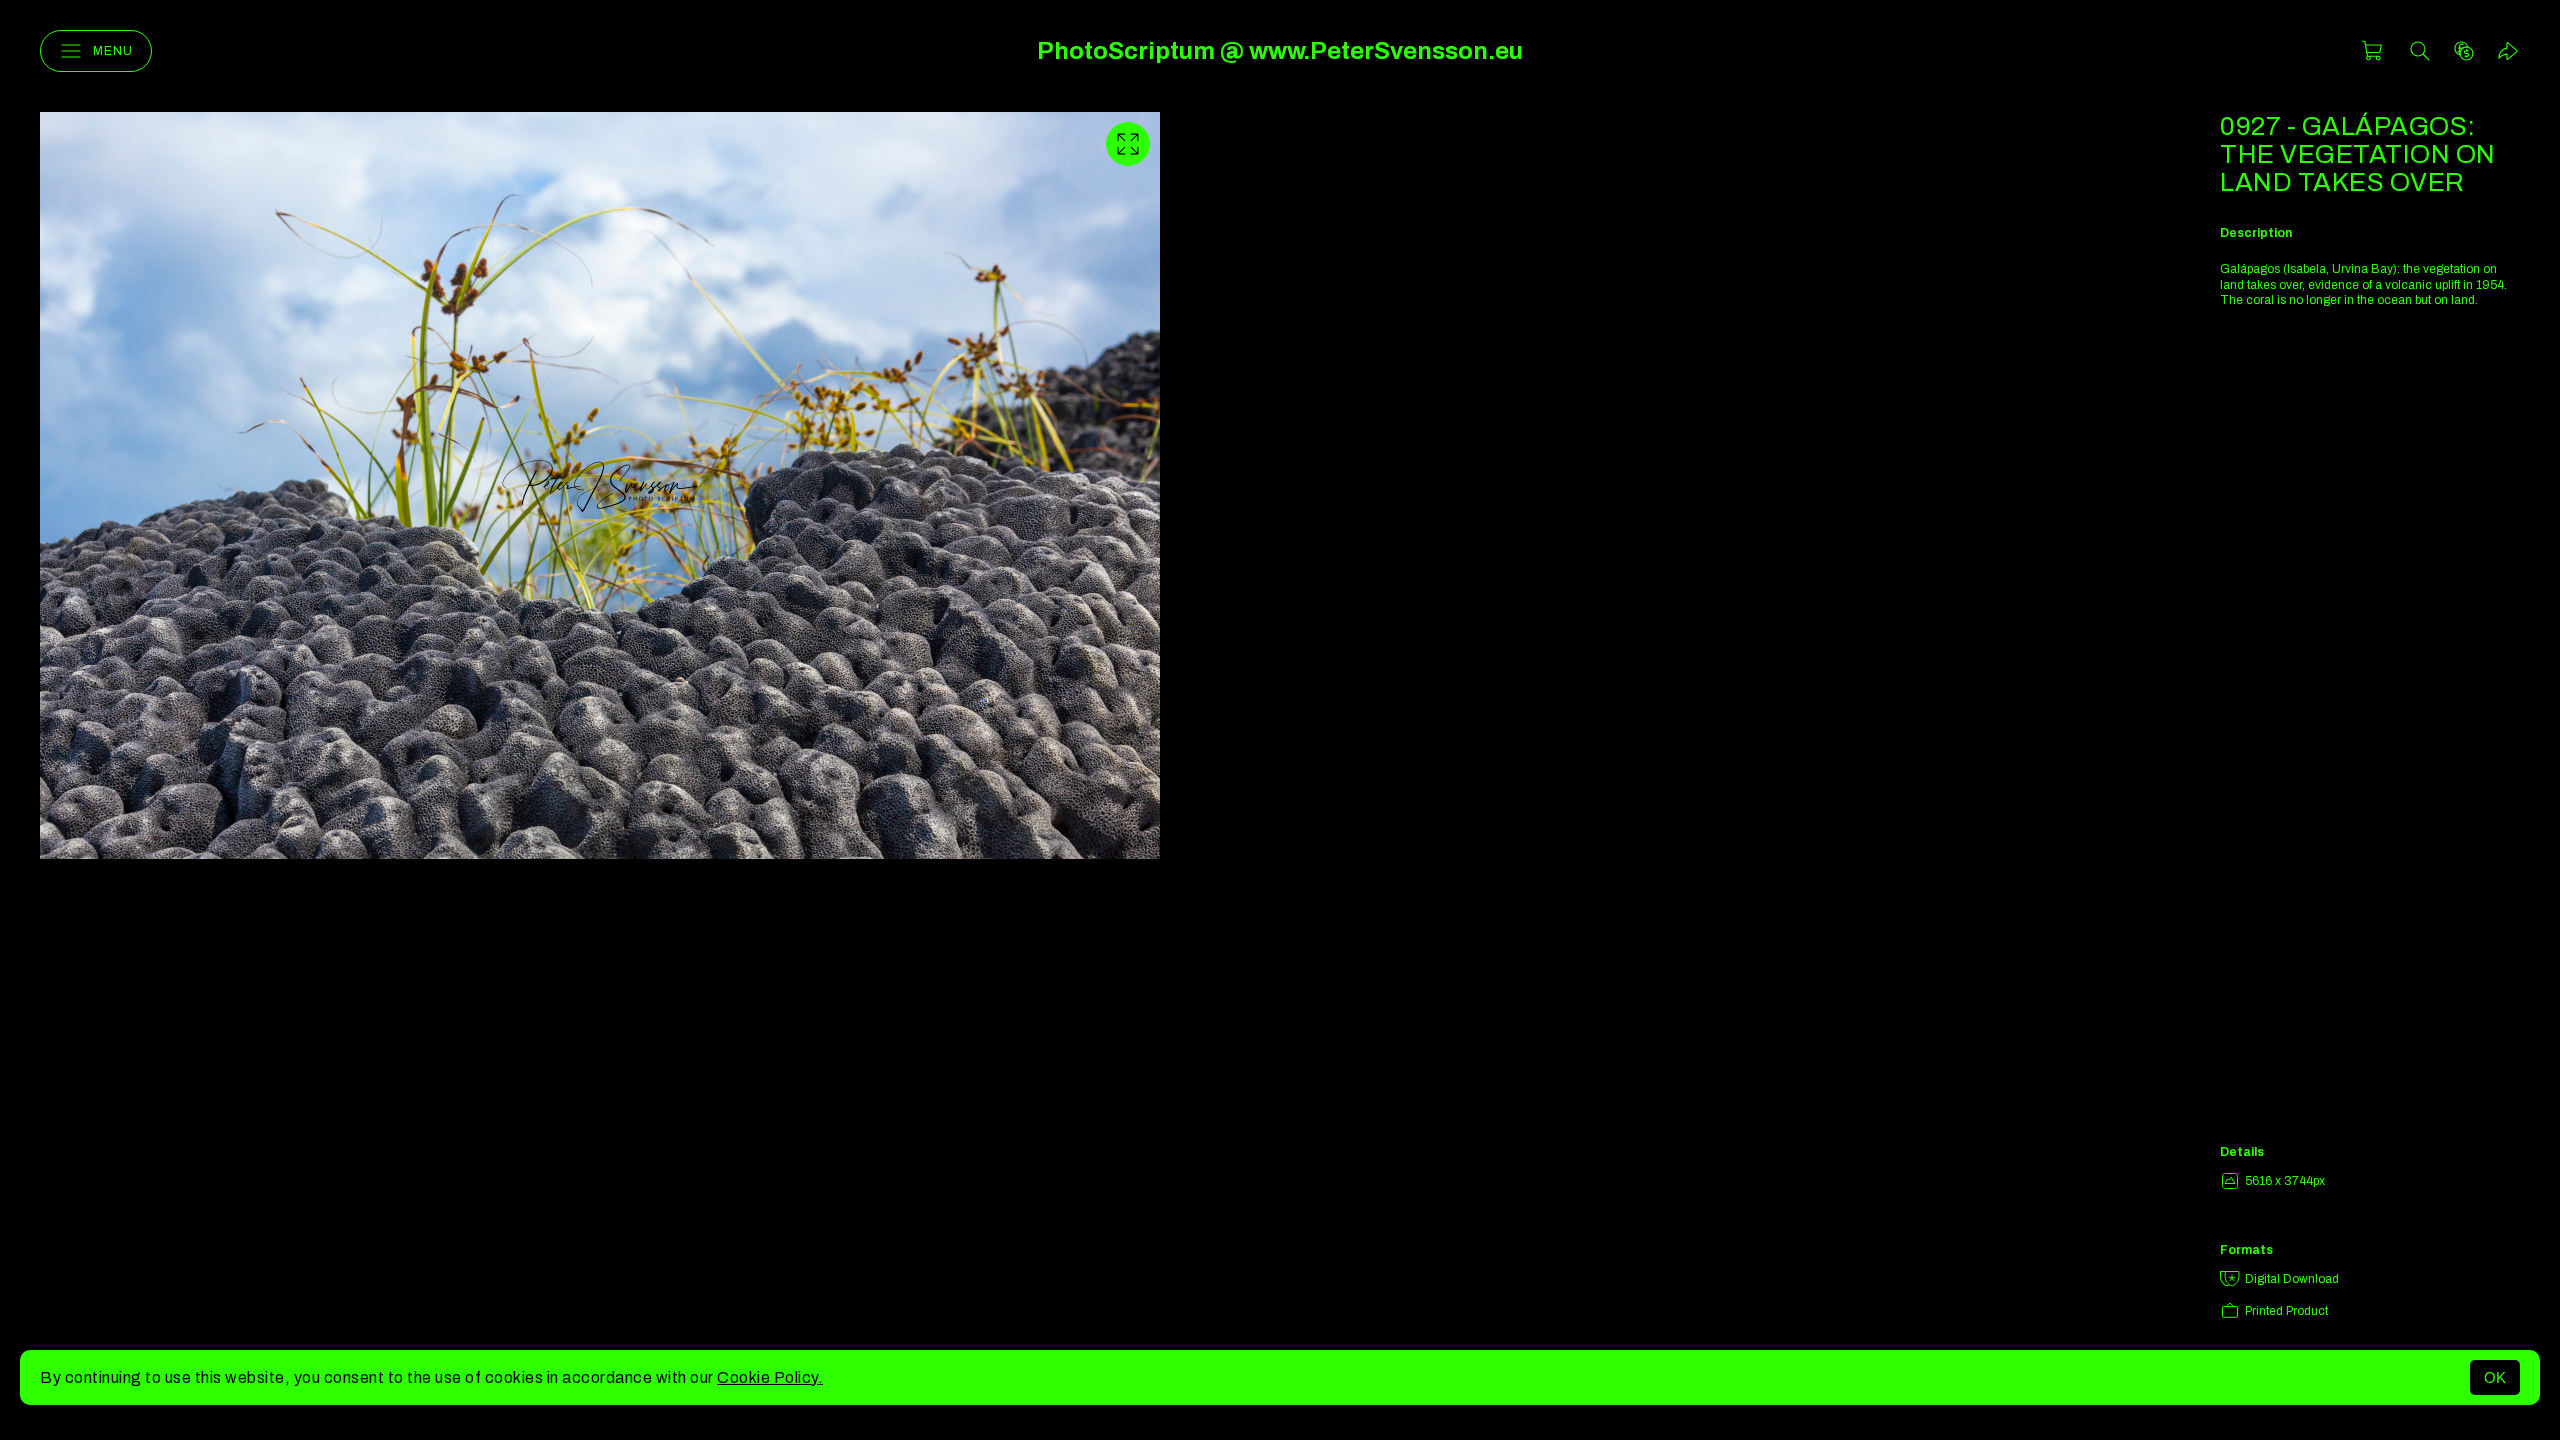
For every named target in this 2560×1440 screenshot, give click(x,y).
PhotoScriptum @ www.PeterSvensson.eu (1280, 51)
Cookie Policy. (770, 1377)
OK (2495, 1377)
